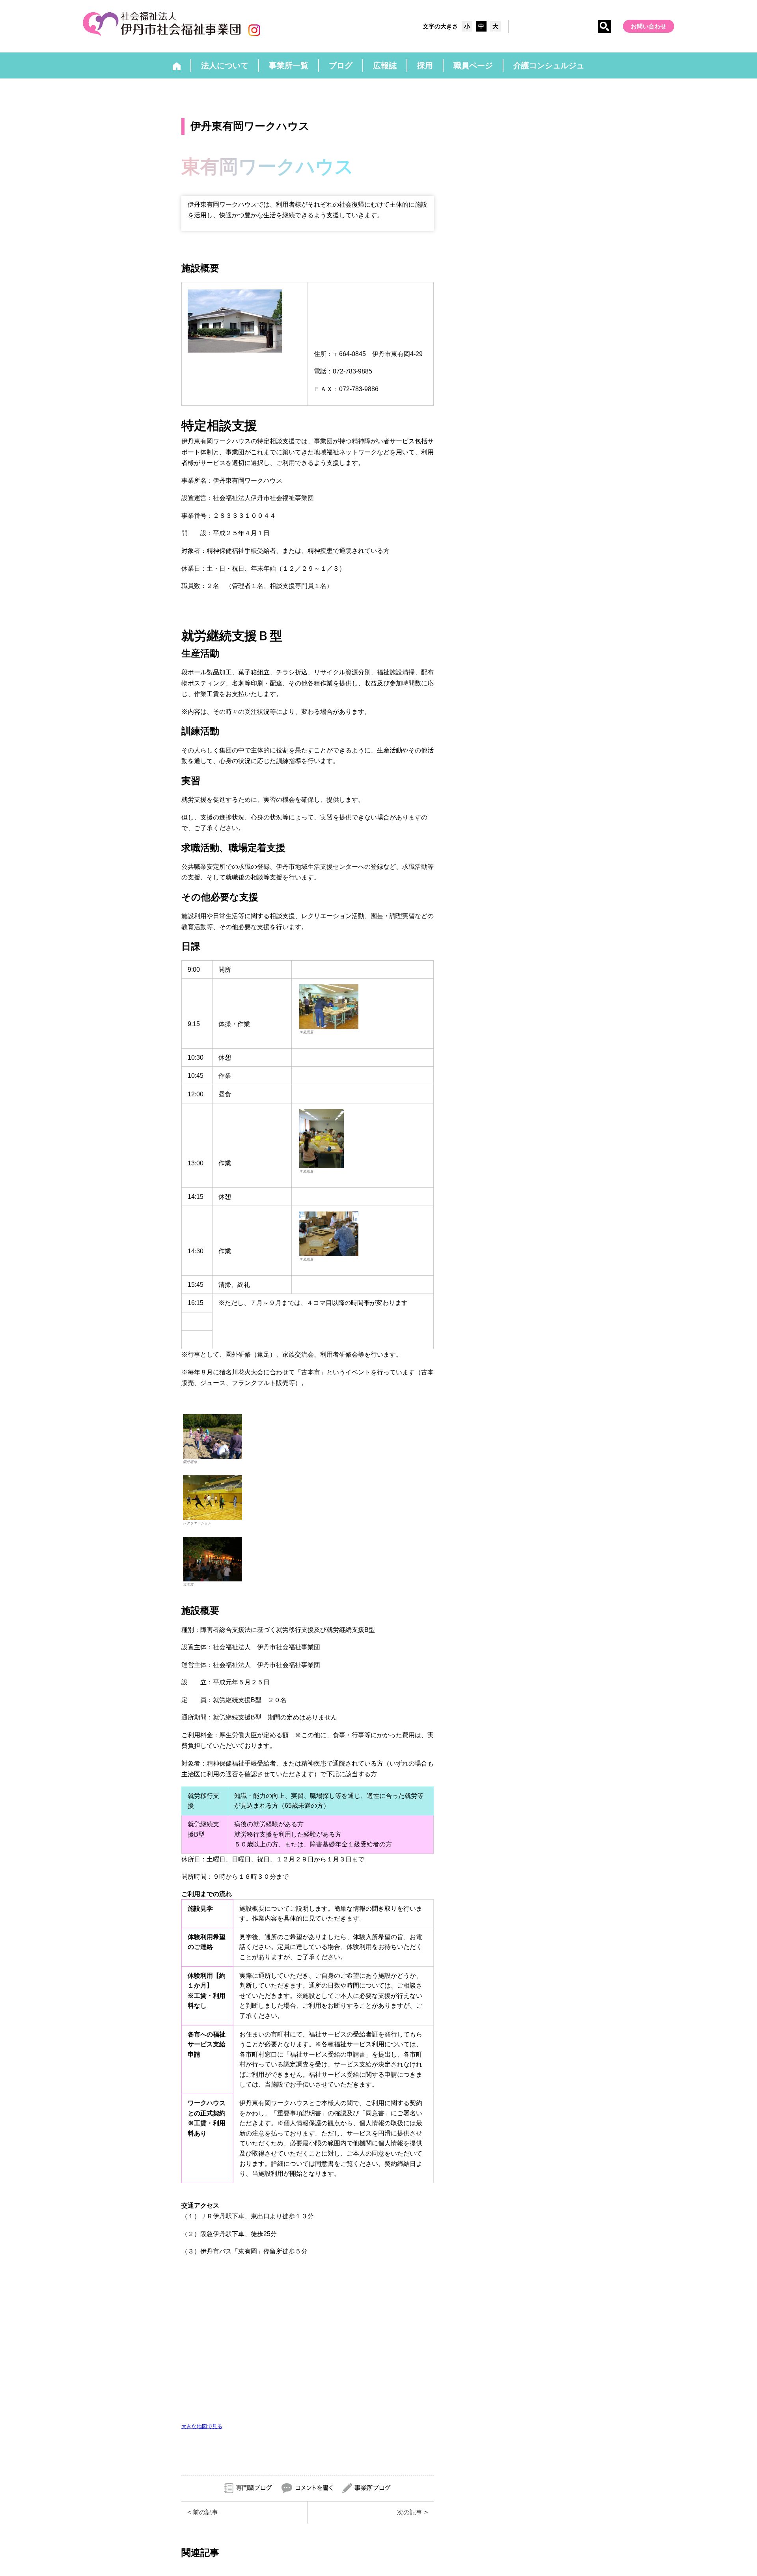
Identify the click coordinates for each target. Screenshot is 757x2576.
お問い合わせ (649, 26)
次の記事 (410, 2512)
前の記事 (205, 2512)
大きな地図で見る (202, 2426)
